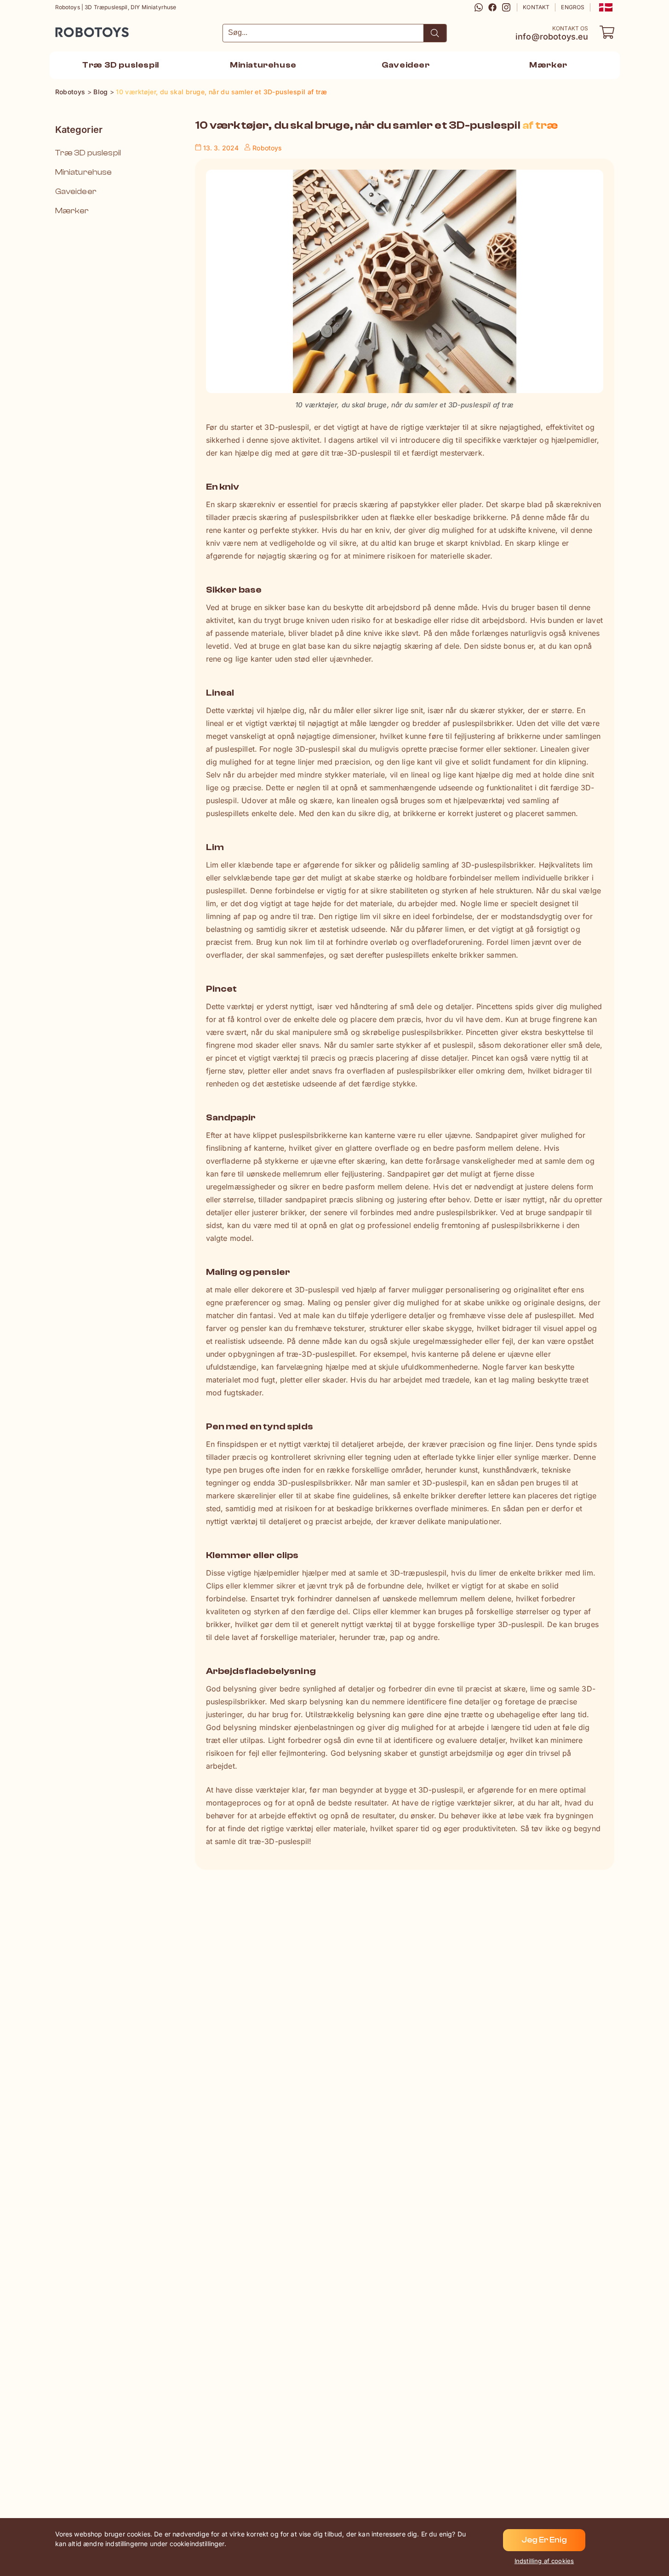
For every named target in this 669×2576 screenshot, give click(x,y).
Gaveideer (76, 191)
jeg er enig (544, 2540)
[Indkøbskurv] (607, 32)
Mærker (72, 211)
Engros (573, 7)
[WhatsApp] (479, 7)
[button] (605, 7)
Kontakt (536, 7)
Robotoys (68, 29)
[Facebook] (492, 7)
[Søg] (435, 33)
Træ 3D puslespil (88, 153)
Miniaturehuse (84, 172)
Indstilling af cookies (544, 2561)
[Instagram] (506, 7)
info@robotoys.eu (552, 37)
